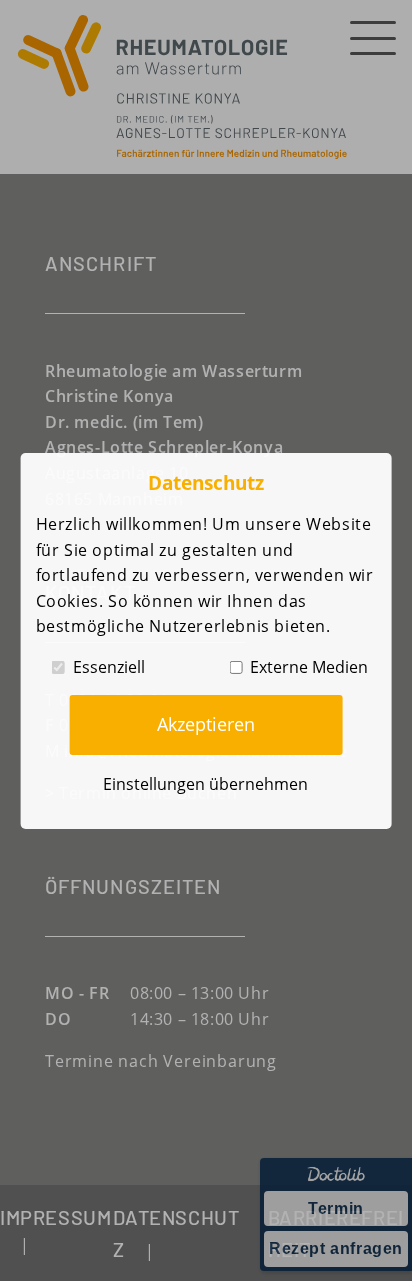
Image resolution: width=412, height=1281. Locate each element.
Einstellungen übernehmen (205, 784)
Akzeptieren (206, 724)
